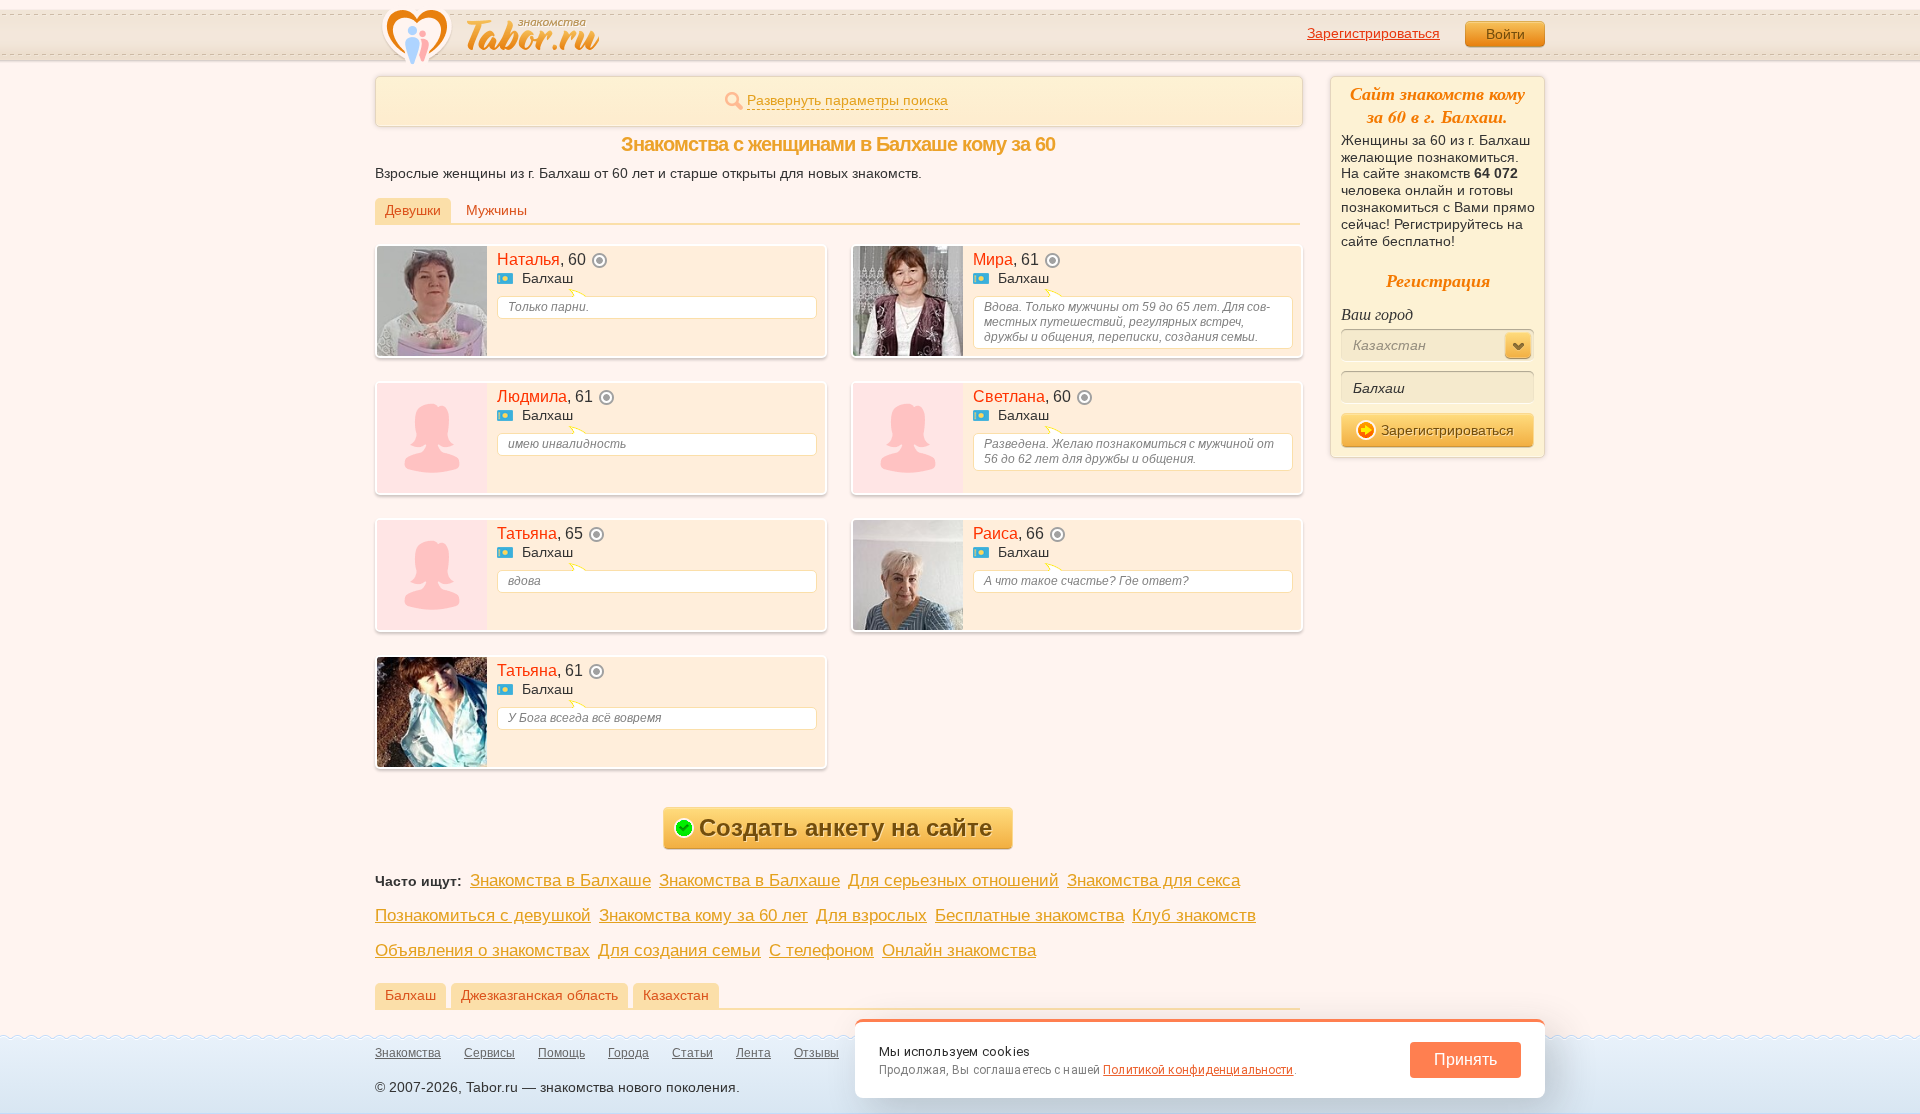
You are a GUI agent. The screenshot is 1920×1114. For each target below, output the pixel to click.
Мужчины (496, 210)
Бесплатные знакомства (1029, 915)
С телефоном (821, 950)
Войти (1505, 34)
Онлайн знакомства (959, 950)
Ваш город (1377, 313)
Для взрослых (871, 915)
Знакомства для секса (1153, 880)
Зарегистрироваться (1373, 33)
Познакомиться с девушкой (483, 915)
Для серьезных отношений (953, 880)
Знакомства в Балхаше (560, 880)
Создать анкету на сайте (845, 827)
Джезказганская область (539, 995)
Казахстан (676, 995)
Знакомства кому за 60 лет (703, 915)
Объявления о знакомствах (482, 950)
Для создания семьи (679, 950)
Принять (1465, 1059)
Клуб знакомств (1194, 915)
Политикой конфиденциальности (1198, 1070)
